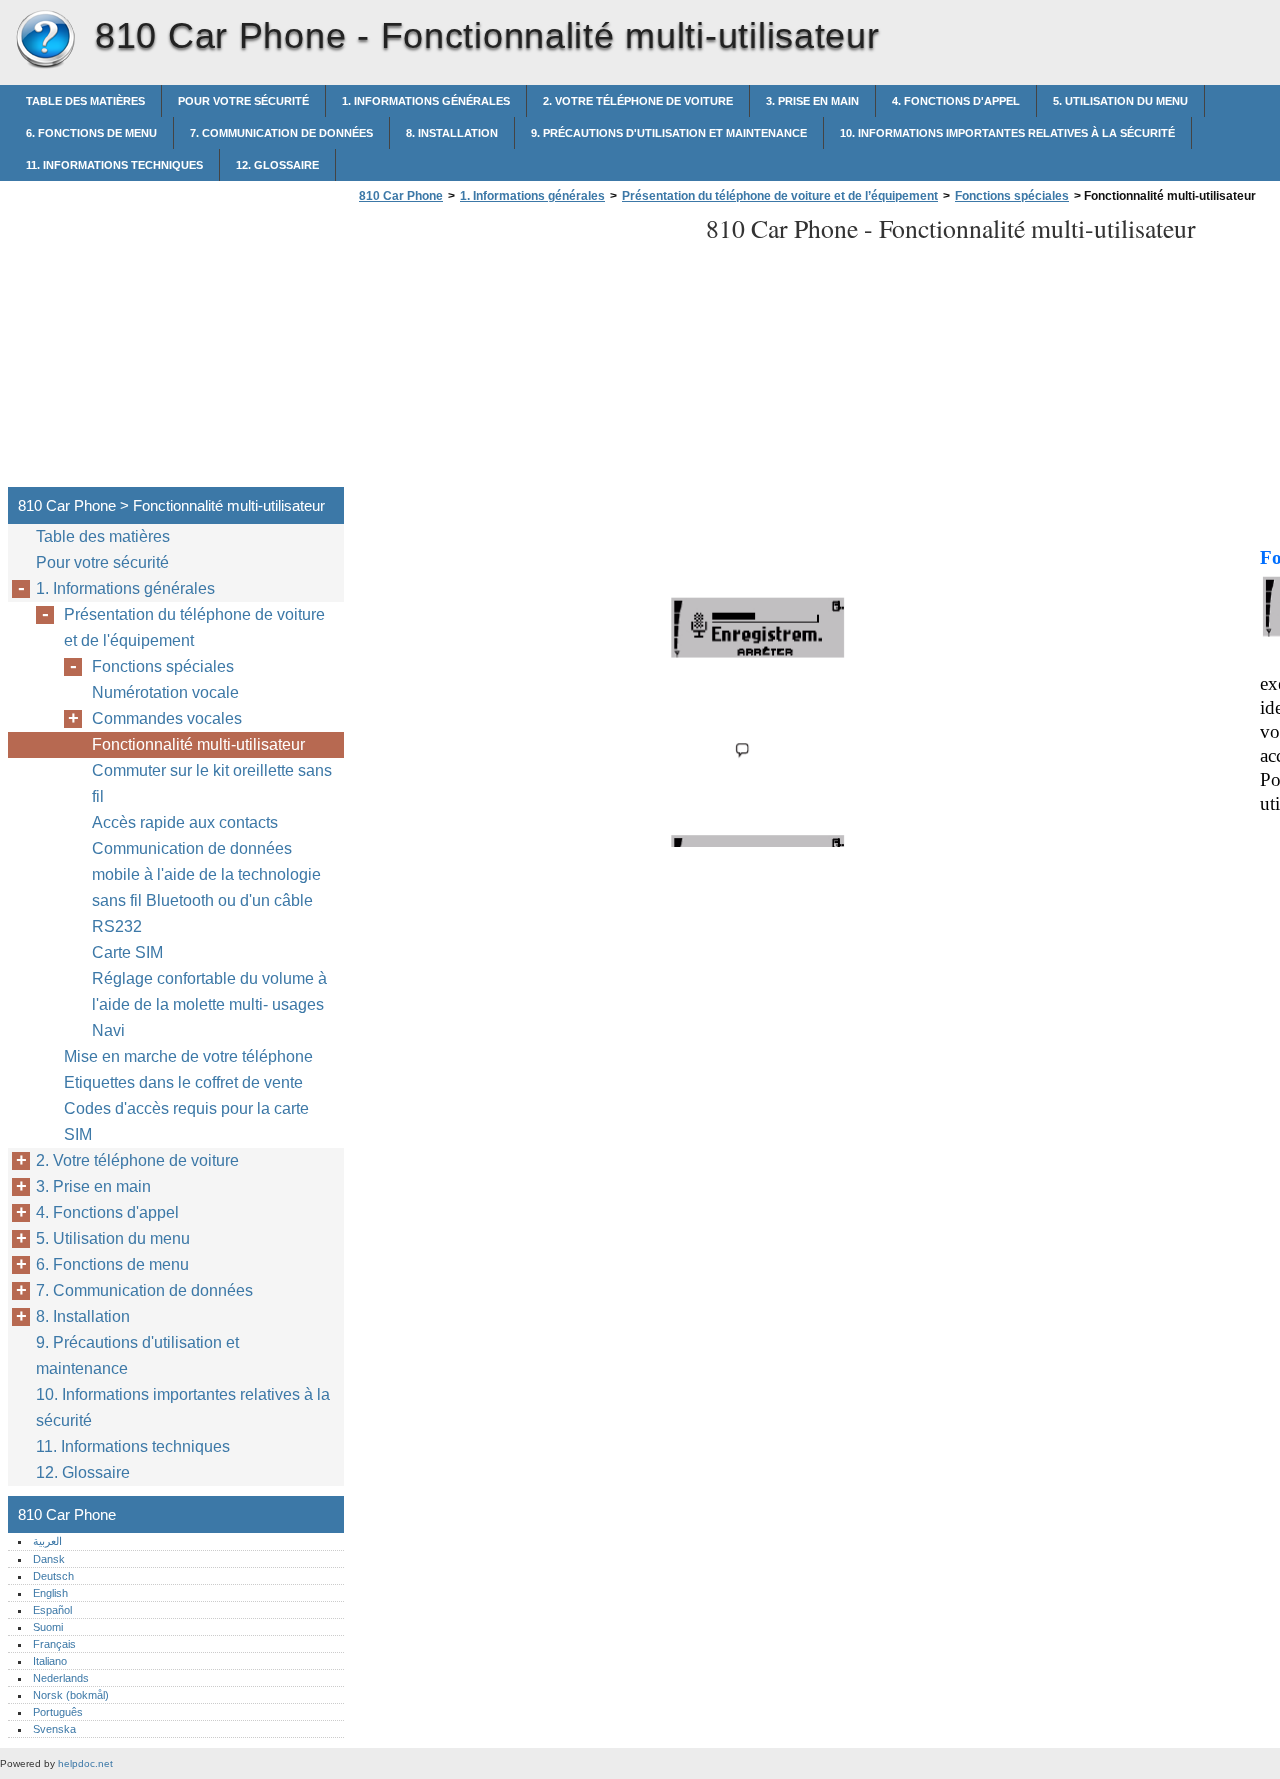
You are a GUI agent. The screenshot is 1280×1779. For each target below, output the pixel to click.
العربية (47, 1541)
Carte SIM (127, 952)
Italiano (50, 1661)
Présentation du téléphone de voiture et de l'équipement (194, 627)
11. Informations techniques (114, 165)
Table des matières (85, 101)
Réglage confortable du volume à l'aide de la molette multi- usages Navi (209, 1004)
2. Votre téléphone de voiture (638, 101)
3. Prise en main (812, 101)
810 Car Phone (45, 40)
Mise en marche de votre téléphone (188, 1056)
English (50, 1593)
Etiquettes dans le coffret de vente (183, 1082)
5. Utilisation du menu (1120, 101)
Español (52, 1610)
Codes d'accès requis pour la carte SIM (186, 1121)
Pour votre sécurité (243, 101)
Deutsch (53, 1576)
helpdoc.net (85, 1763)
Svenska (54, 1729)
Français (54, 1644)
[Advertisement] (522, 351)
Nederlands (61, 1678)
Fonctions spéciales (1012, 196)
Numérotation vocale (165, 692)
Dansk (49, 1559)
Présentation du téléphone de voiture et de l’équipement (780, 196)
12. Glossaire (277, 165)
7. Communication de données (281, 133)
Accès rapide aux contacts (185, 822)
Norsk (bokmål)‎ (71, 1695)
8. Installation (452, 133)
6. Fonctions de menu (91, 133)
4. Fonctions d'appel (956, 101)
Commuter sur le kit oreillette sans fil (212, 783)
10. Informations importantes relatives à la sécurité (1007, 133)
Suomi (48, 1627)
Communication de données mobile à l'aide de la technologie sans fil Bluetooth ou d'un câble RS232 (206, 887)
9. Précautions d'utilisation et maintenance (669, 133)
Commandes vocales (167, 718)
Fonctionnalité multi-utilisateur (198, 744)
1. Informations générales (426, 101)
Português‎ (58, 1712)
